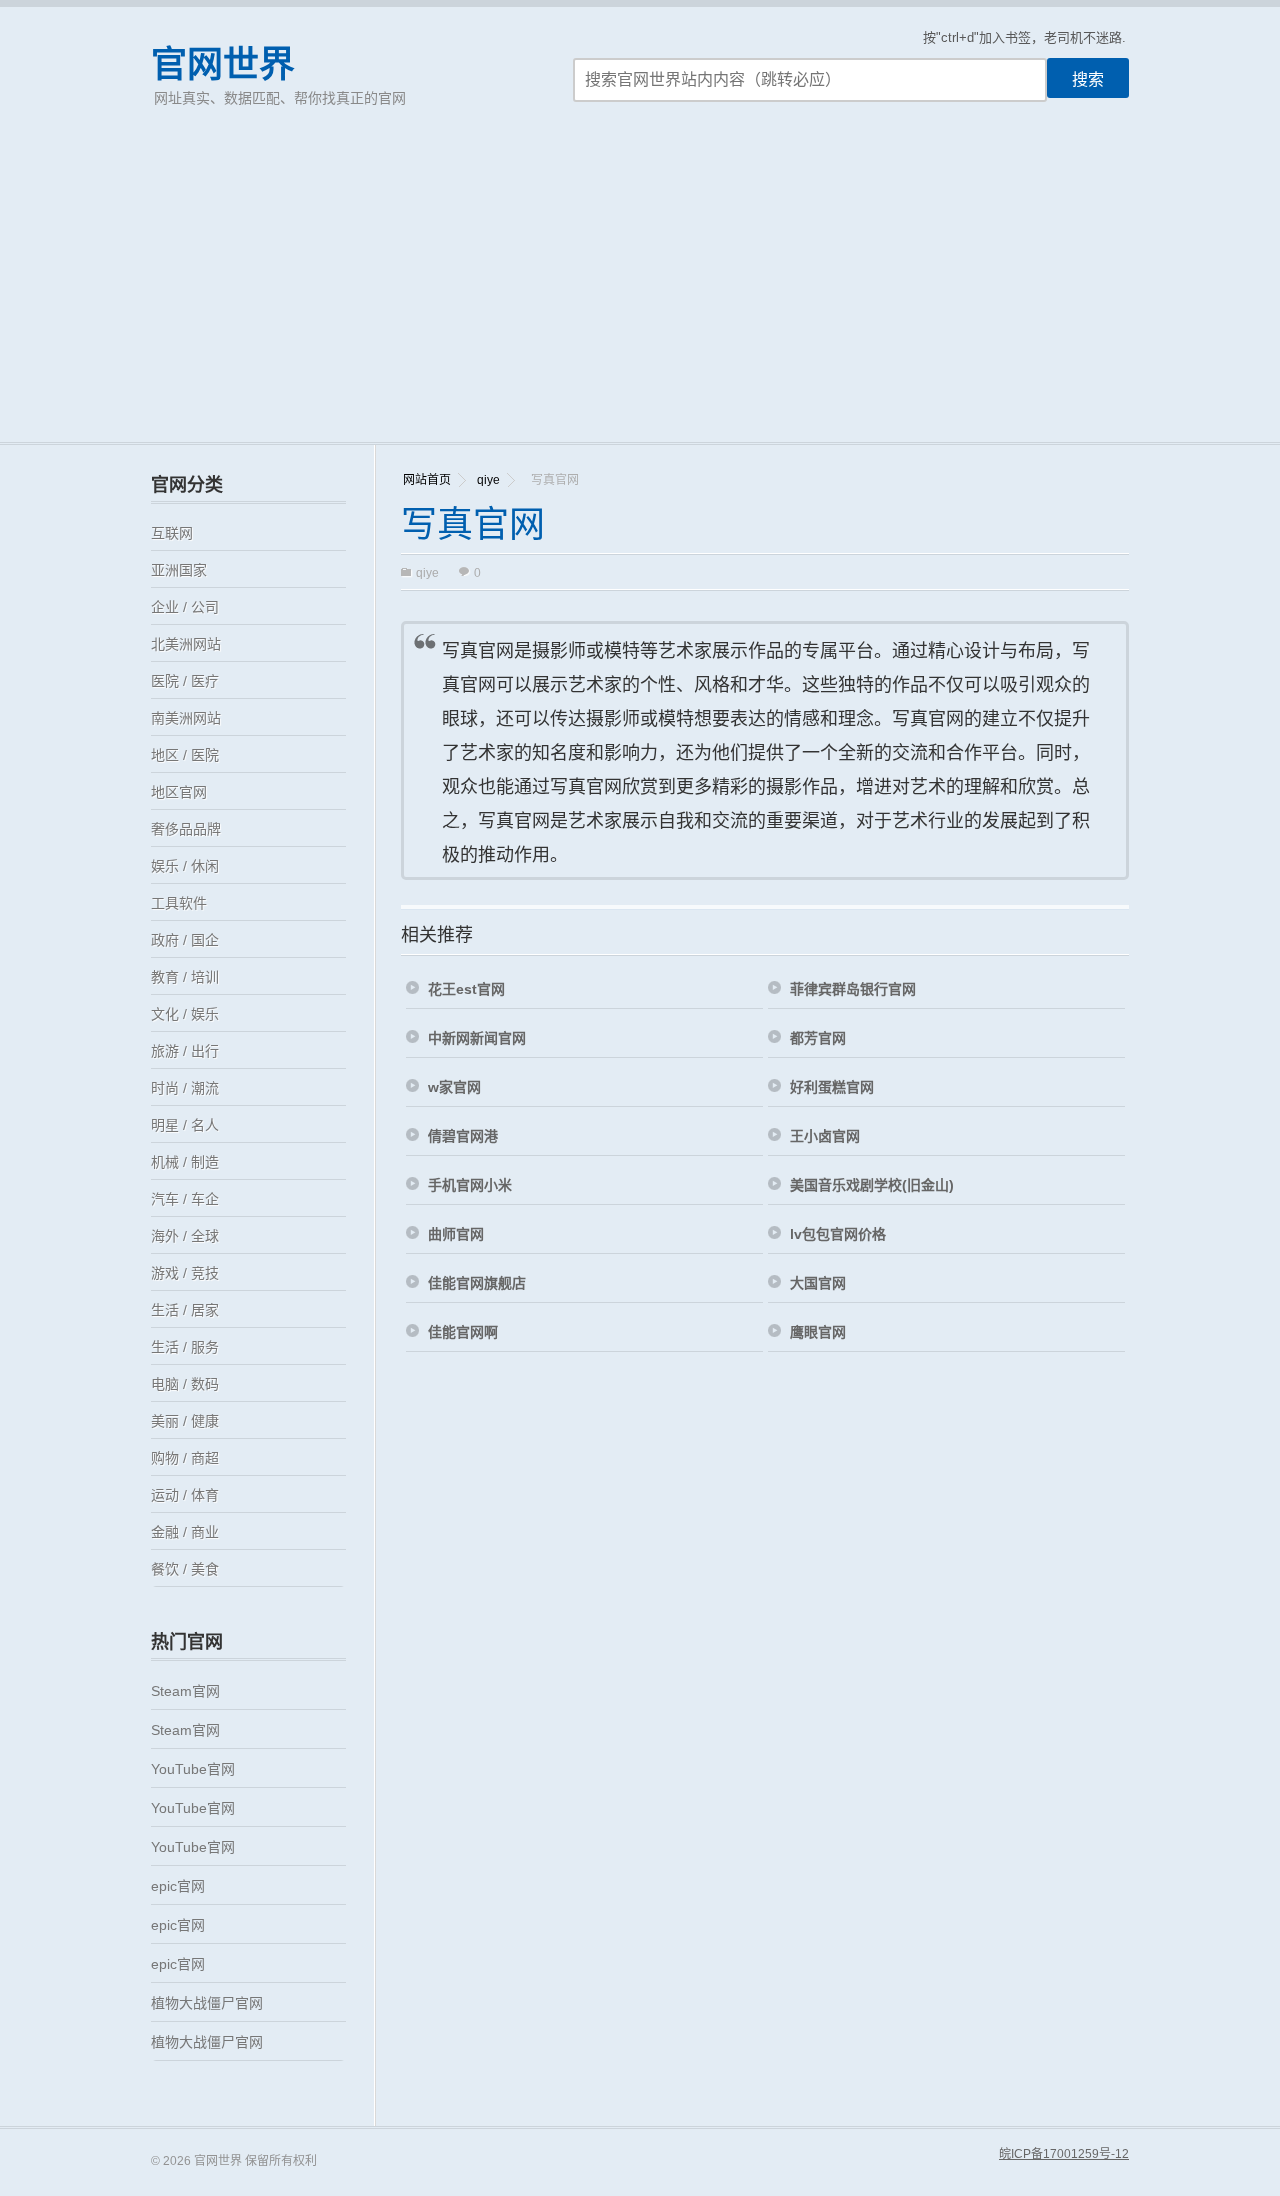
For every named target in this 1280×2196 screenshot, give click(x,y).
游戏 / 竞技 (185, 1273)
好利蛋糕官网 (832, 1087)
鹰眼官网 (818, 1332)
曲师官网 (456, 1234)
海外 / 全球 (185, 1236)
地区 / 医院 (185, 755)
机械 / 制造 (185, 1162)
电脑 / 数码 (185, 1384)
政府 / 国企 (185, 940)
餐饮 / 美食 (185, 1569)
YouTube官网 (193, 1769)
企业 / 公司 (185, 607)
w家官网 (454, 1087)
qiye (488, 480)
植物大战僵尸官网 (207, 2003)
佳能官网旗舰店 (477, 1283)
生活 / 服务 (185, 1347)
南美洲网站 (186, 718)
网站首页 (427, 480)
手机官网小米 (470, 1185)
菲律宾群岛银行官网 (853, 989)
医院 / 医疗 (185, 681)
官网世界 (223, 64)
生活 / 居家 (185, 1310)
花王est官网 (466, 989)
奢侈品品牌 (186, 829)
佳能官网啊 (463, 1332)
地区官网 (179, 792)
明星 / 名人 (185, 1125)
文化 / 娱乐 (185, 1014)
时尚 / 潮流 (185, 1088)
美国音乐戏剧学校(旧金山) (872, 1185)
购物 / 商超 (185, 1458)
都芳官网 (818, 1038)
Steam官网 (185, 1691)
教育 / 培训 (185, 977)
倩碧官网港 (463, 1136)
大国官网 (818, 1283)
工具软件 (179, 903)
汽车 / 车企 (185, 1199)
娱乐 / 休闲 (185, 866)
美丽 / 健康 (185, 1421)
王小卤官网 (825, 1136)
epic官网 (178, 1886)
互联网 (172, 533)
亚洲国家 (179, 570)
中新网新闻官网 (477, 1038)
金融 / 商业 (185, 1532)
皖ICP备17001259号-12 (1064, 2154)
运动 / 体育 (185, 1495)
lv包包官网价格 (838, 1234)
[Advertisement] (640, 292)
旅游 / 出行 (185, 1051)
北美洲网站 (186, 644)
